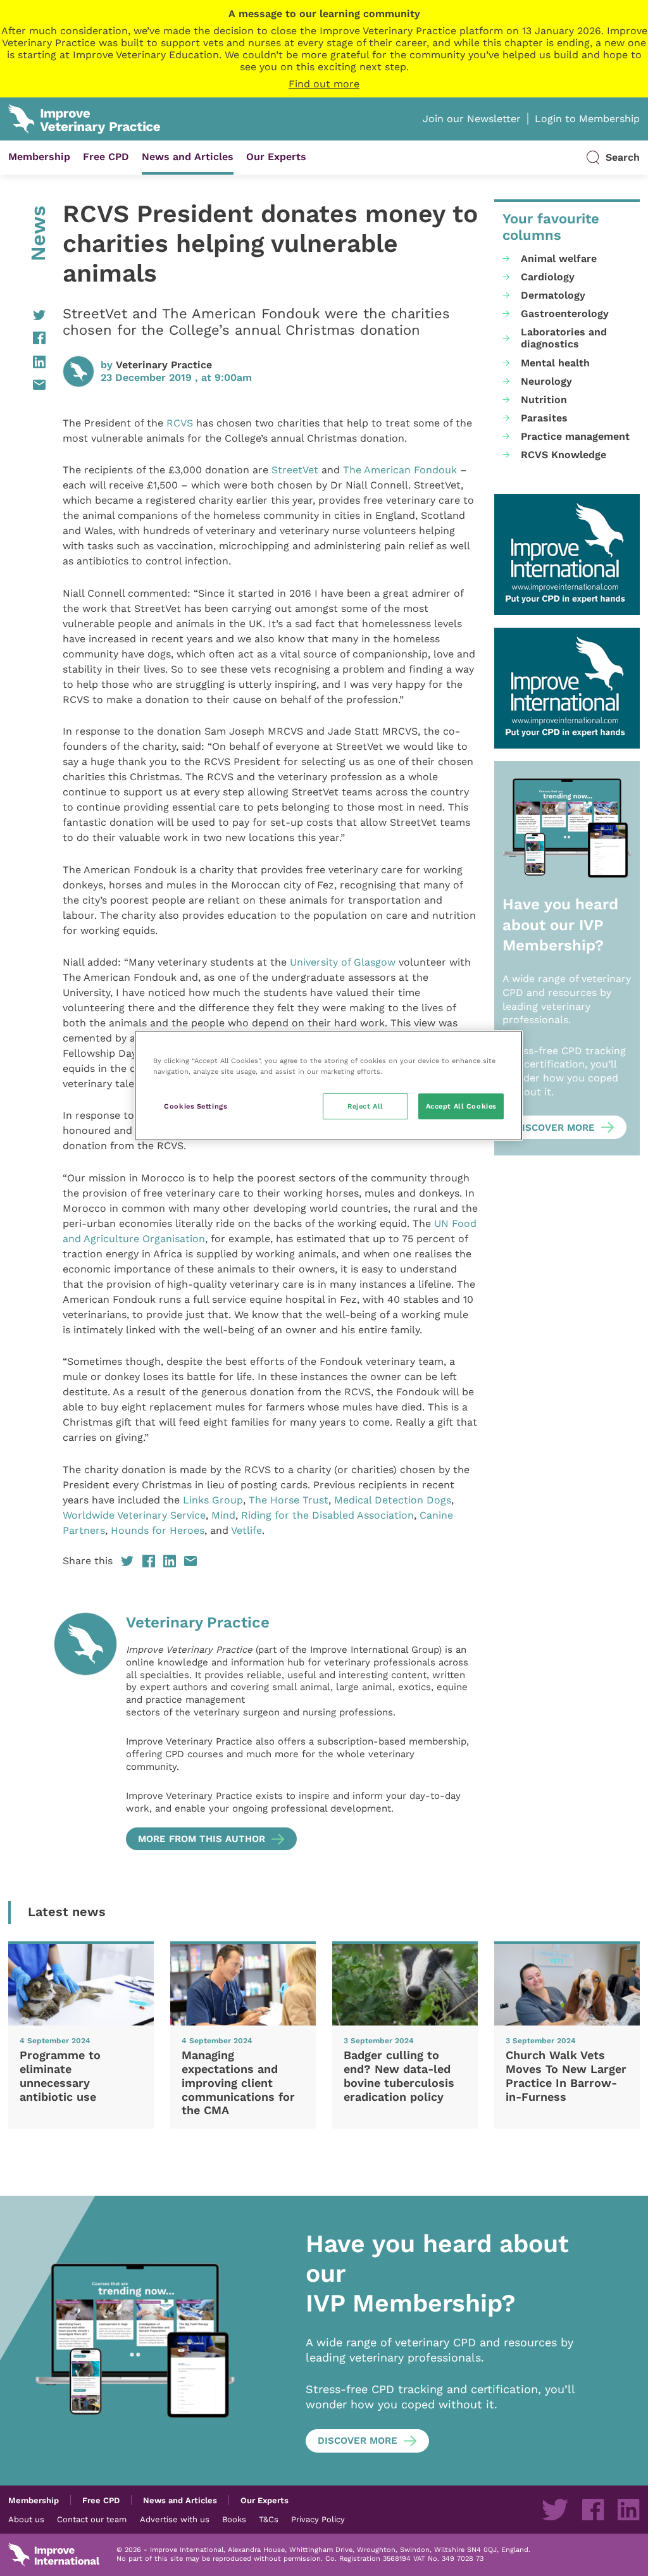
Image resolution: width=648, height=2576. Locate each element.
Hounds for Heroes (158, 1530)
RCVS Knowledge (564, 455)
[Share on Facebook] (27, 338)
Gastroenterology (565, 314)
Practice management (575, 436)
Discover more (555, 1128)
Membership (39, 157)
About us (26, 2519)
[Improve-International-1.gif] (567, 555)
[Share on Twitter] (27, 315)
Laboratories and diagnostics (564, 338)
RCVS (180, 423)
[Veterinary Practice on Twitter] (555, 2510)
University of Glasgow (344, 962)
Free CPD (106, 157)
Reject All (365, 1106)
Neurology (546, 381)
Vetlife (246, 1530)
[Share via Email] (27, 385)
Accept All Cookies (461, 1106)
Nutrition (544, 400)
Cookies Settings (196, 1106)
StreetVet (295, 470)
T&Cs (269, 2519)
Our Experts (276, 157)
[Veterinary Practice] (85, 1731)
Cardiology (548, 277)
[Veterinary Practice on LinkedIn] (628, 2510)
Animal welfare (559, 258)
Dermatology (553, 295)
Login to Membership (587, 119)
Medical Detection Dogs (393, 1500)
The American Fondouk (400, 470)
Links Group (213, 1500)
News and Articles (188, 157)
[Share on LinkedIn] (27, 362)
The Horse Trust (289, 1500)
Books (234, 2519)
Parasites (544, 418)
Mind (223, 1515)
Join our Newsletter (472, 119)
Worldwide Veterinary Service (134, 1515)
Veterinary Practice (164, 365)
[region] (328, 1086)
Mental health (555, 363)
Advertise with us (175, 2519)
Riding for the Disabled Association (327, 1515)
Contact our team (92, 2519)
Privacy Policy (318, 2519)
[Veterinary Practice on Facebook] (593, 2510)
